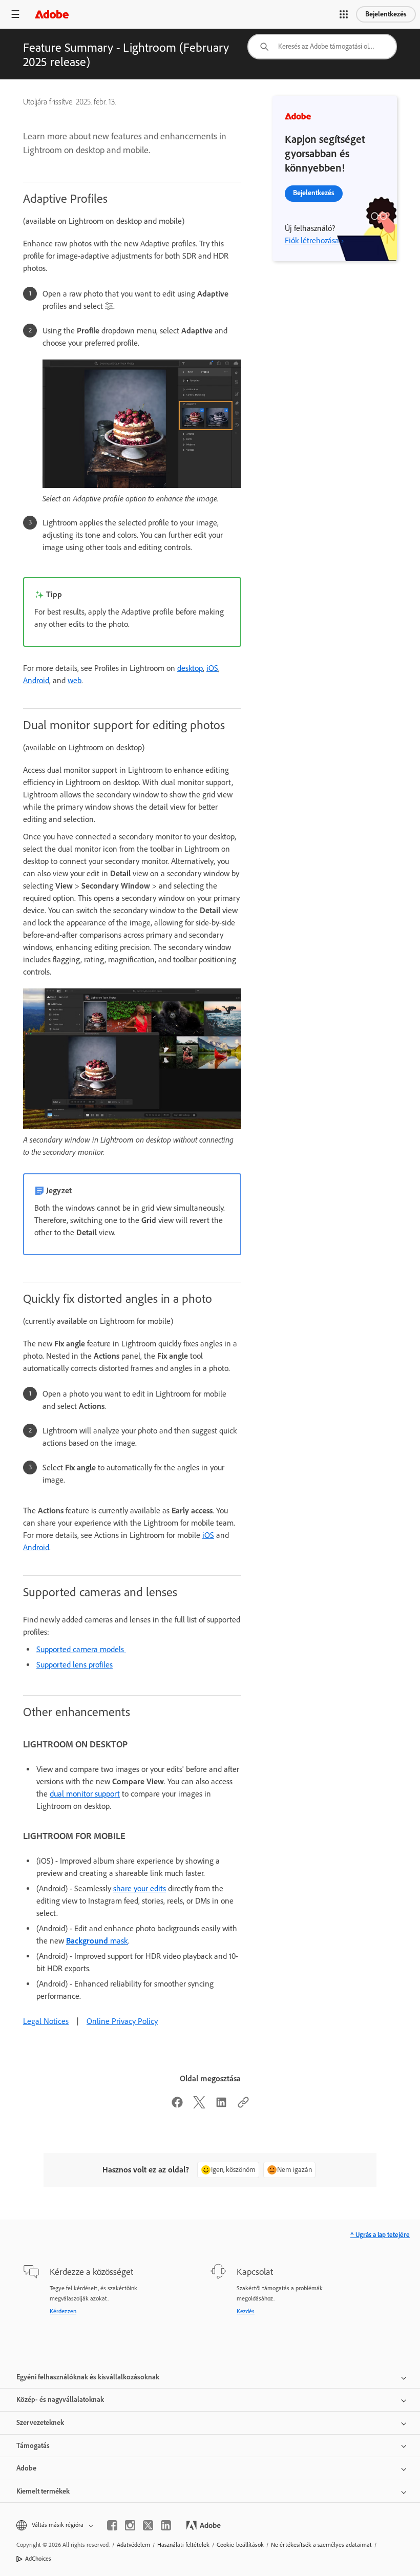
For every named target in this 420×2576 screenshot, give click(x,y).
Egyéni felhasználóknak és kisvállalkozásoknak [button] (88, 2377)
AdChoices (38, 2559)
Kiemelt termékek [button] (43, 2491)
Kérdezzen (63, 2311)
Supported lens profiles (75, 1665)
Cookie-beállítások (240, 2545)
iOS (212, 668)
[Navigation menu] (15, 14)
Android (36, 680)
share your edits (140, 1888)
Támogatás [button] (33, 2446)
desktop (190, 668)
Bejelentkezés (386, 14)
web (75, 680)
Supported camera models (81, 1649)
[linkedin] (166, 2525)
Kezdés (246, 2311)
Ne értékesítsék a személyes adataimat (321, 2545)
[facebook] (112, 2525)
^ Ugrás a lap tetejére (380, 2235)
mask (97, 1941)
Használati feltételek (183, 2545)
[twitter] (148, 2525)
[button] (344, 14)
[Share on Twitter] (199, 2106)
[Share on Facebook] (177, 2106)
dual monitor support (85, 1794)
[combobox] (322, 47)
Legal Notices (46, 2021)
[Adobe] (52, 14)
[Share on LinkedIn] (221, 2106)
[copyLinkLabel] (243, 2106)
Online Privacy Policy (122, 2021)
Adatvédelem (133, 2545)
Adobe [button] (26, 2468)
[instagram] (130, 2525)
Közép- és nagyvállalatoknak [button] (60, 2400)
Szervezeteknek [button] (40, 2423)
